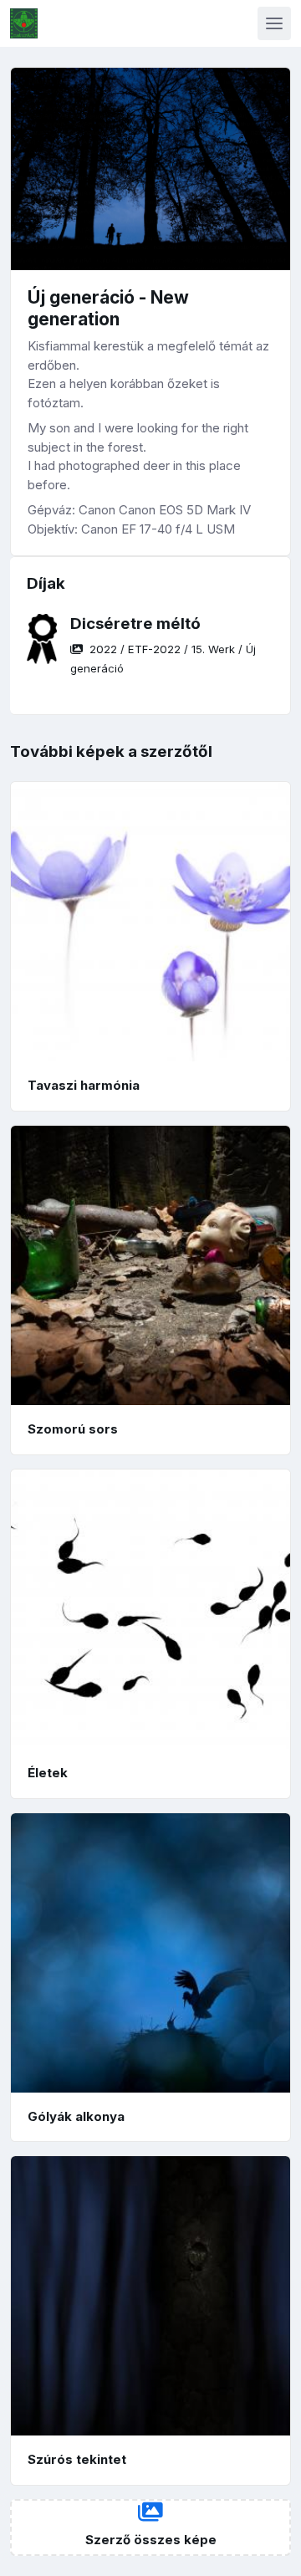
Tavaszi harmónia (84, 1085)
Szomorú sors (73, 1429)
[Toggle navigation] (274, 23)
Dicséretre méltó (135, 624)
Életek (48, 1773)
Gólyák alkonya (76, 2116)
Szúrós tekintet (77, 2459)
